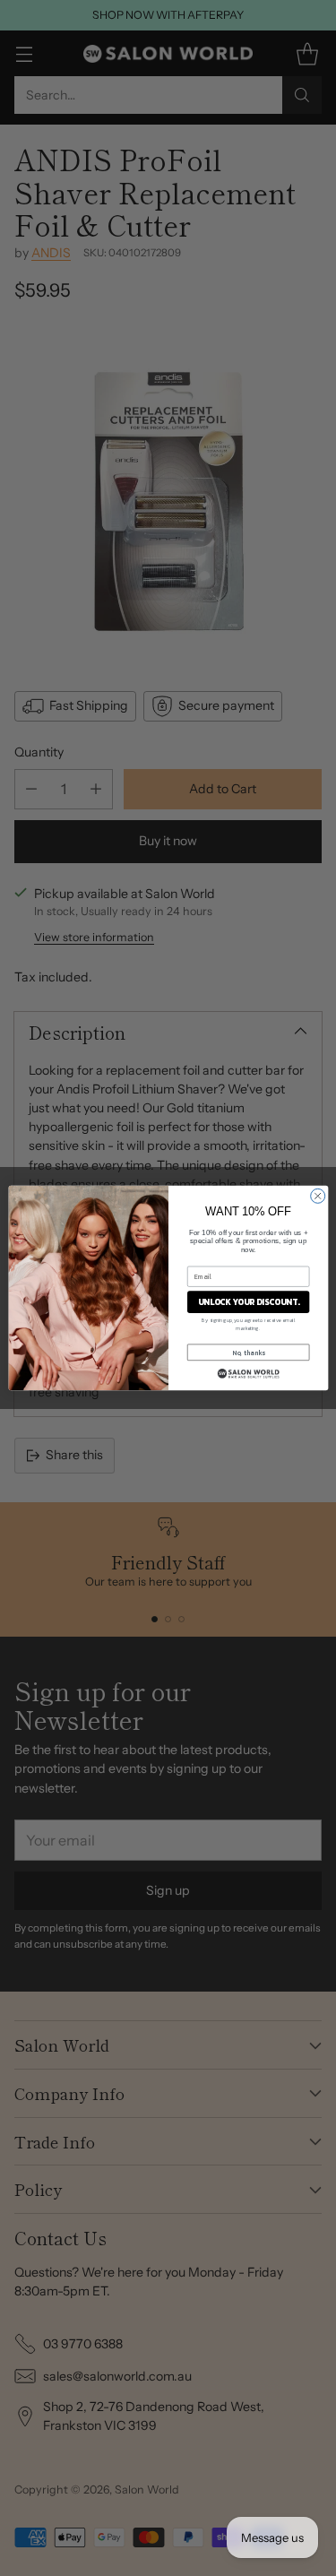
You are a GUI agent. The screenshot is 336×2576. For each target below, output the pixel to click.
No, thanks (248, 1352)
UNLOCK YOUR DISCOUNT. (248, 1302)
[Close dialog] (317, 1196)
